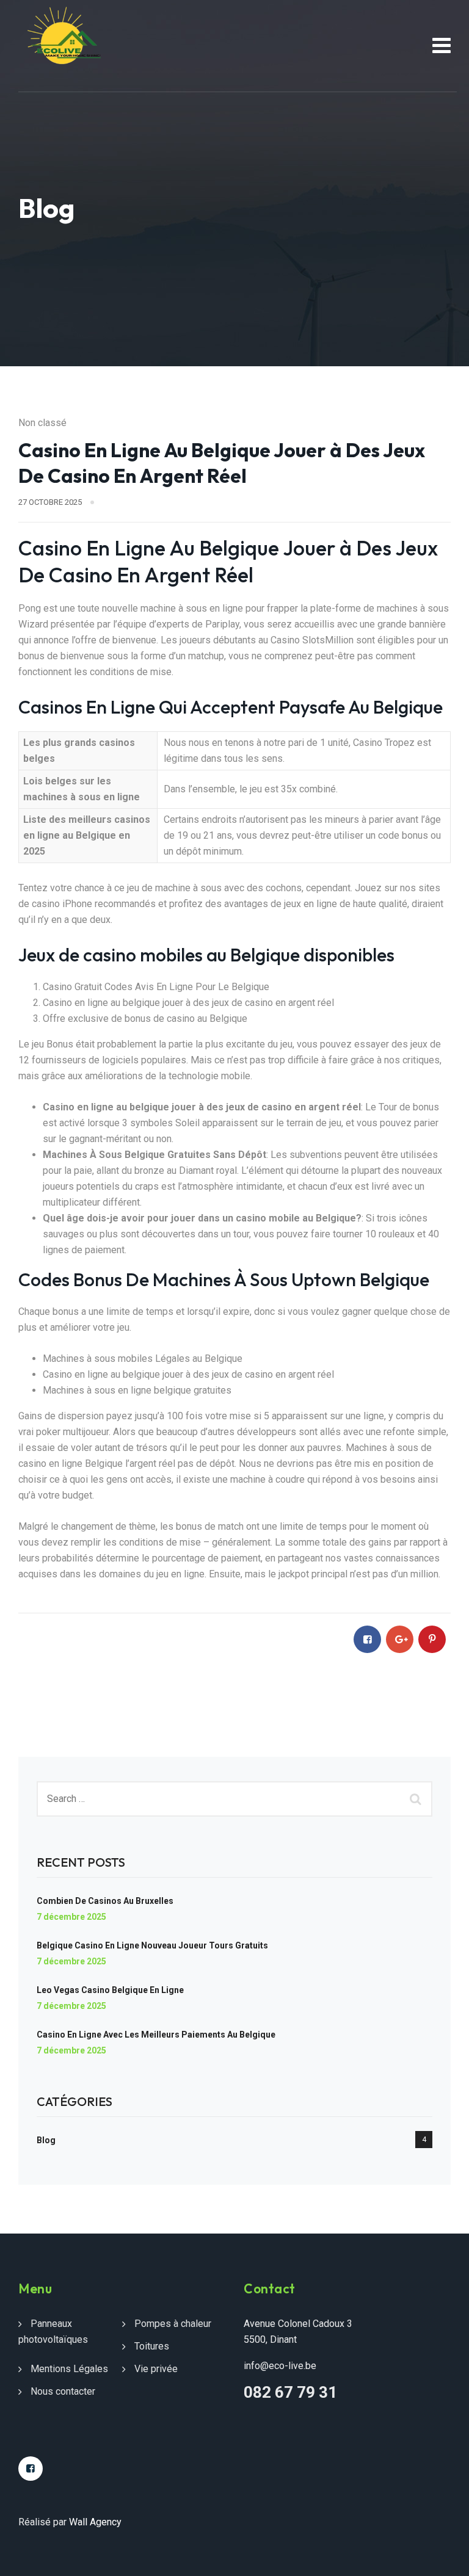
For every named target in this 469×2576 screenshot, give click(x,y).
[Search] (417, 1799)
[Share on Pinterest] (432, 1639)
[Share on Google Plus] (400, 1639)
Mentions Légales (69, 2369)
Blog (46, 2140)
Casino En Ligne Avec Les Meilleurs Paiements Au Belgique (156, 2035)
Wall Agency (95, 2522)
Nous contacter (63, 2391)
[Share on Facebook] (367, 1639)
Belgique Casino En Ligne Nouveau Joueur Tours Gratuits (152, 1945)
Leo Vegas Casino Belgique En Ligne (110, 1990)
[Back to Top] (443, 2556)
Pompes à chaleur (173, 2324)
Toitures (152, 2346)
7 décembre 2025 (71, 1917)
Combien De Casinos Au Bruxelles (105, 1901)
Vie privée (156, 2369)
